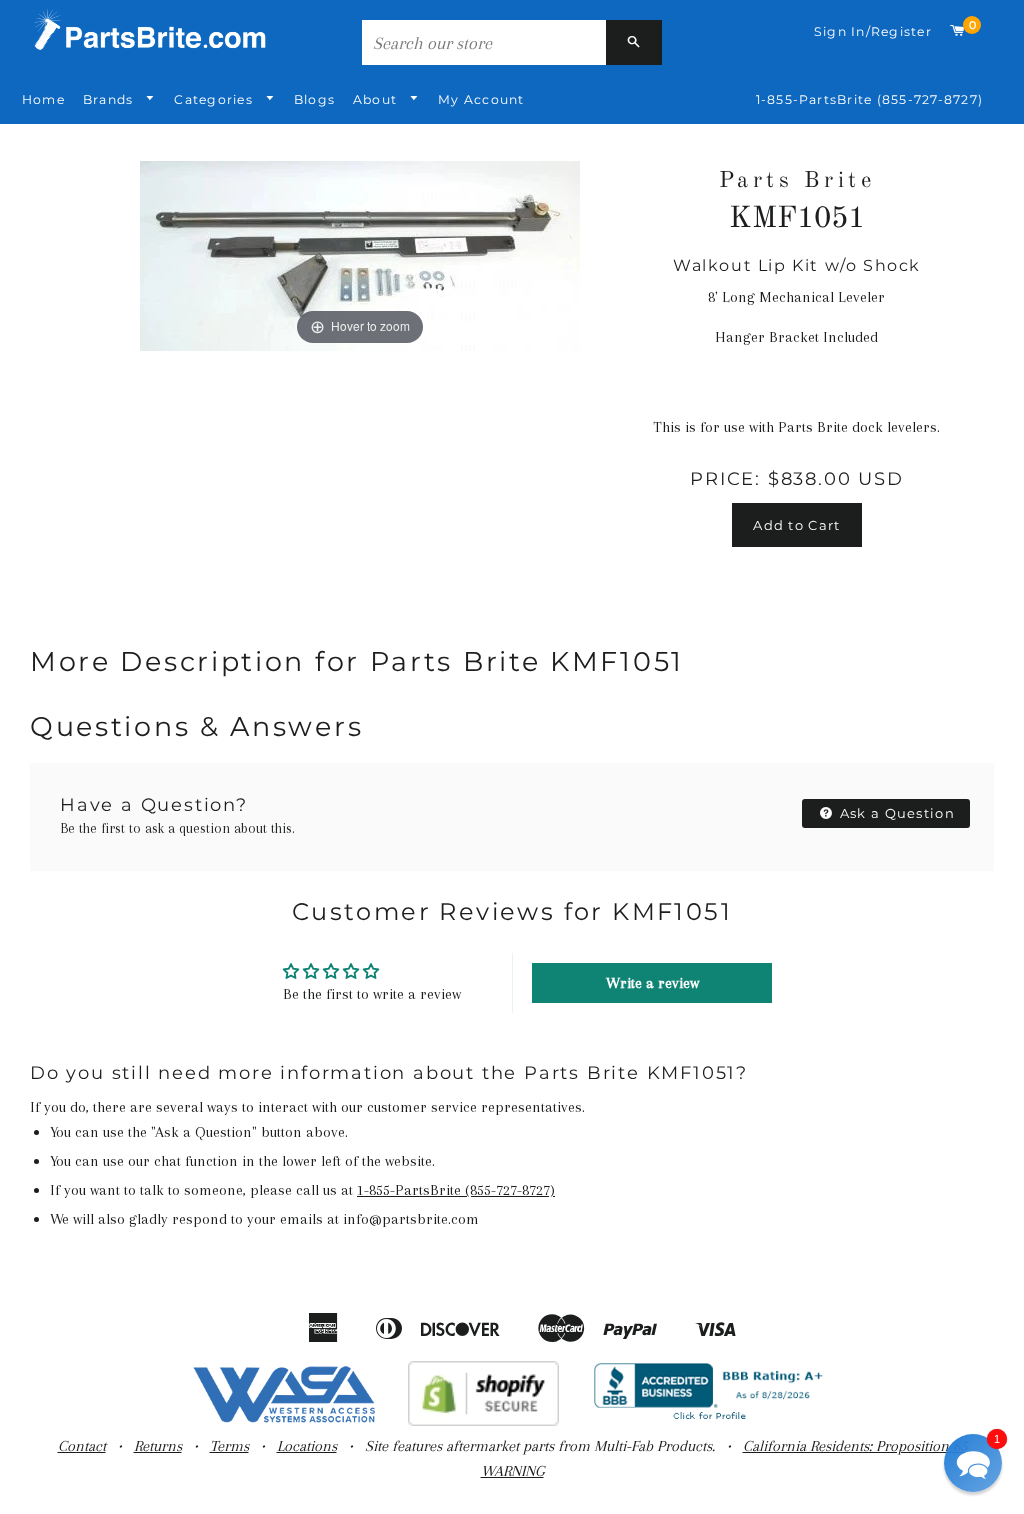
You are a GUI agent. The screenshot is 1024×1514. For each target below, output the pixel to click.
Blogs (314, 99)
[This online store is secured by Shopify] (483, 1421)
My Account (481, 99)
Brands (110, 99)
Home (43, 99)
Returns (158, 1446)
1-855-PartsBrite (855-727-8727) (869, 99)
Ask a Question (896, 813)
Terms (229, 1446)
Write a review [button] (652, 983)
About (377, 99)
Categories (215, 99)
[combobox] (484, 42)
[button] (973, 1463)
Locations (307, 1446)
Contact (82, 1446)
